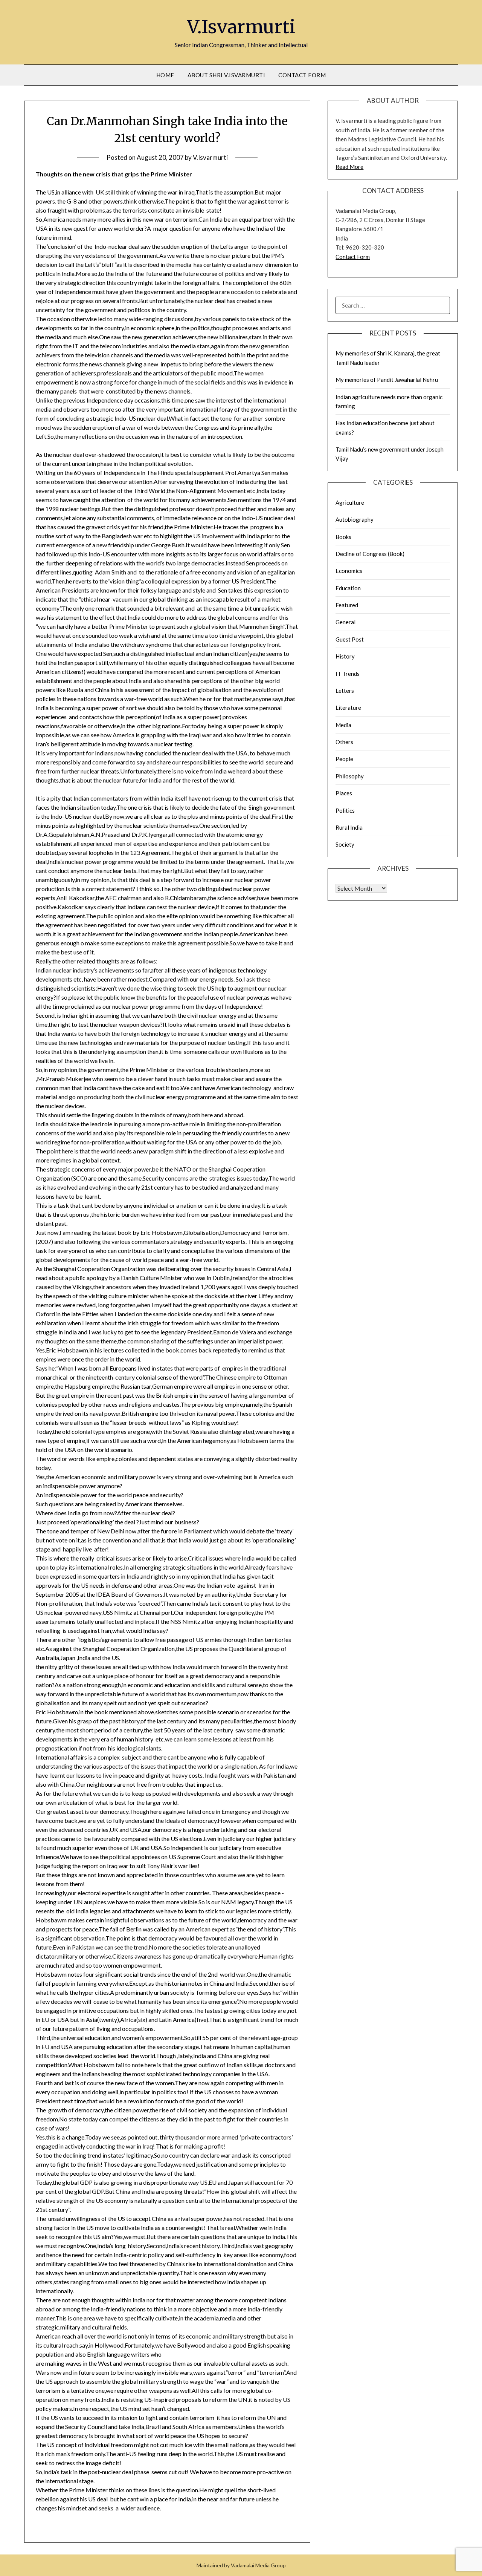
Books (343, 537)
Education (348, 588)
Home (165, 75)
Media (343, 725)
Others (344, 742)
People (344, 759)
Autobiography (355, 519)
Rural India (349, 827)
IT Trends (348, 674)
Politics (345, 810)
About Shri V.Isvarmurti (227, 75)
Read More (349, 167)
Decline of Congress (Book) (370, 554)
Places (344, 793)
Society (345, 844)
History (345, 656)
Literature (348, 708)
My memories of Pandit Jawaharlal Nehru (387, 380)
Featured (347, 605)
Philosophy (350, 776)
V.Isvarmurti (241, 27)
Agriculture (350, 502)
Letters (345, 691)
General (345, 622)
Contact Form (302, 75)
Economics (349, 571)
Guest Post (350, 639)
